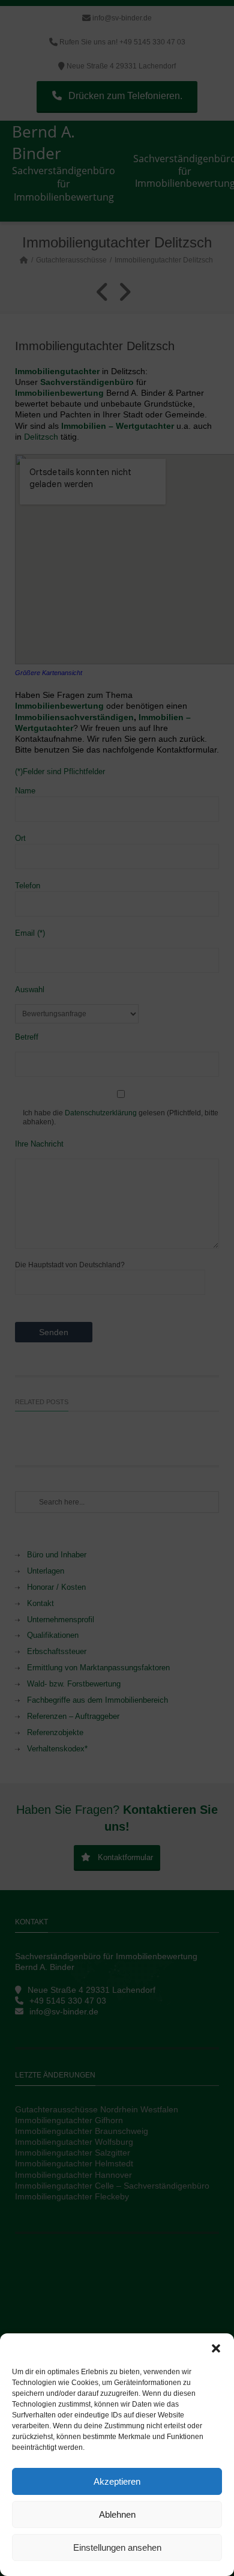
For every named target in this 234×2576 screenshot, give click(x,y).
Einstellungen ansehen (117, 2547)
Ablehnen (117, 2514)
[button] (216, 2348)
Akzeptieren (117, 2481)
